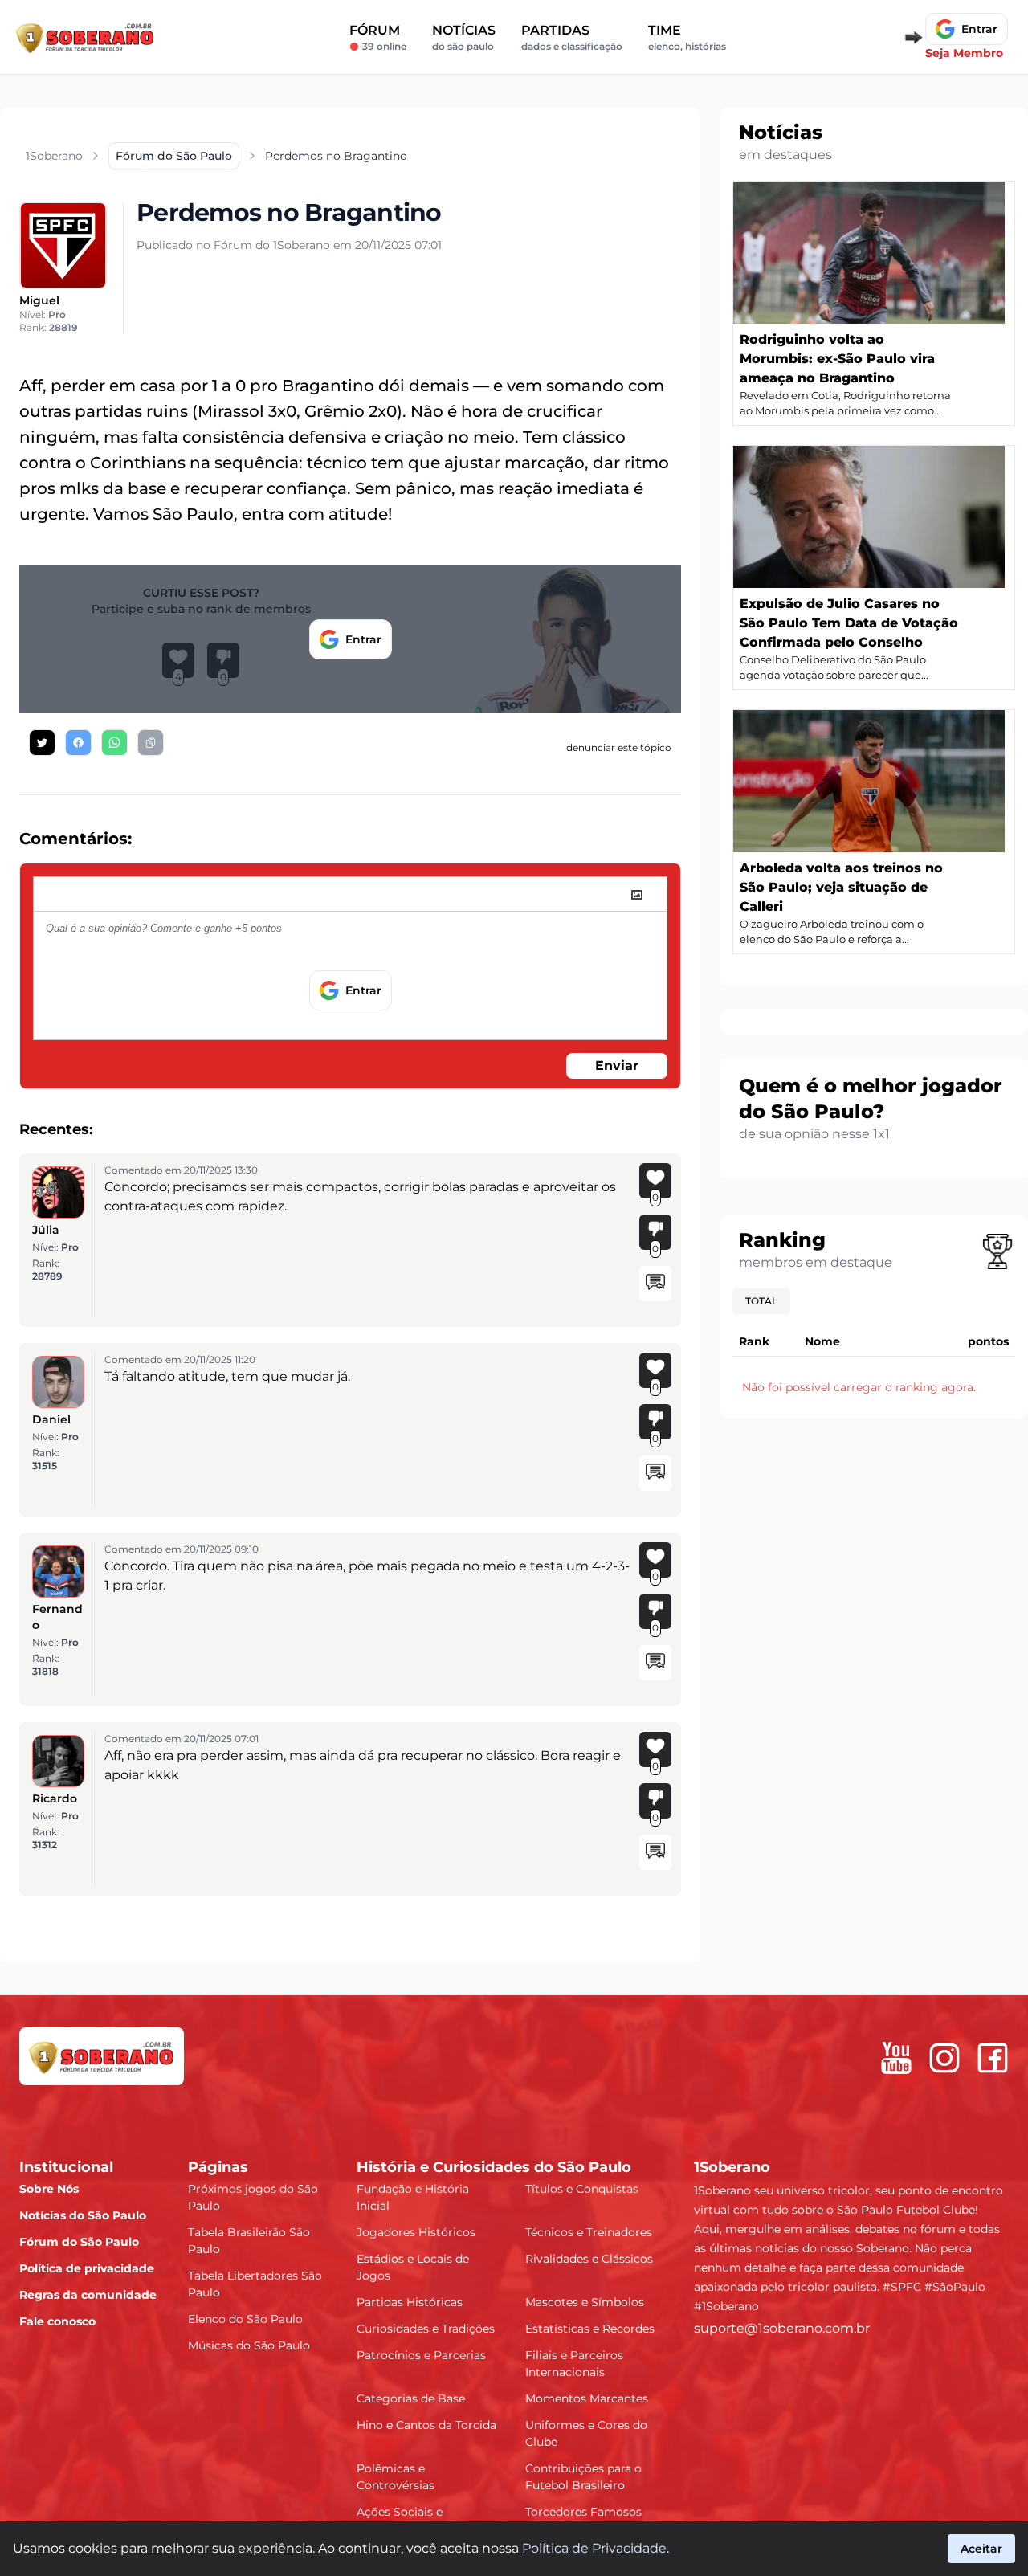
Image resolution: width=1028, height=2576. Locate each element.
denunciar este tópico (619, 747)
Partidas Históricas (410, 2302)
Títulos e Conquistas (582, 2189)
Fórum (378, 37)
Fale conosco (57, 2321)
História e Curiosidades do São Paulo (494, 2167)
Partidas (572, 37)
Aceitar (981, 2549)
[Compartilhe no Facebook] (78, 743)
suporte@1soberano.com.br (782, 2328)
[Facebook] (993, 2058)
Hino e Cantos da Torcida (426, 2425)
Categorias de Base (411, 2398)
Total (761, 1301)
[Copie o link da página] (151, 743)
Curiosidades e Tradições (426, 2329)
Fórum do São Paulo (79, 2242)
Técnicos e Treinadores (589, 2232)
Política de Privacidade (594, 2548)
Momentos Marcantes (587, 2398)
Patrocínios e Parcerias (421, 2355)
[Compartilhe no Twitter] (42, 743)
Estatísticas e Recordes (590, 2329)
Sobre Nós (49, 2189)
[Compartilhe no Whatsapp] (114, 743)
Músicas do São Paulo (249, 2345)
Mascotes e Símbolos (585, 2302)
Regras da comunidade (88, 2295)
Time (687, 37)
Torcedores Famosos (583, 2512)
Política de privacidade (87, 2268)
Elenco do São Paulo (245, 2319)
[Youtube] (896, 2058)
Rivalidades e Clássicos (589, 2259)
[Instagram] (944, 2058)
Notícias (464, 37)
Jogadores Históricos (416, 2232)
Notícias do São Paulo (83, 2215)
